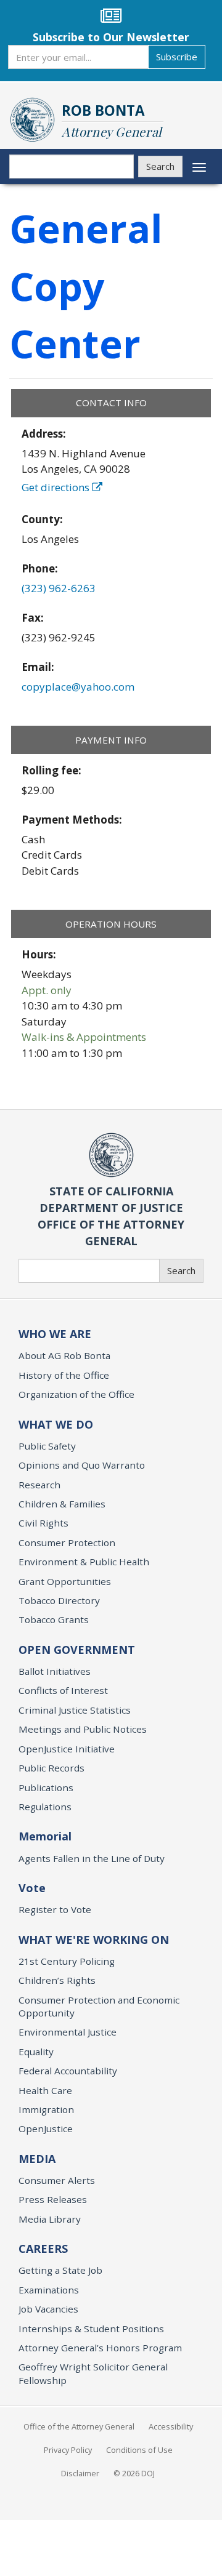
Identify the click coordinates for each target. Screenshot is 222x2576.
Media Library (50, 2219)
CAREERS (43, 2249)
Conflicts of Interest (63, 1690)
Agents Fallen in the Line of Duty (92, 1858)
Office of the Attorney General (79, 2426)
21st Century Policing (67, 1961)
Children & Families (62, 1504)
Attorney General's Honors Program (100, 2348)
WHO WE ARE (55, 1334)
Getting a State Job (60, 2270)
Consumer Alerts (57, 2180)
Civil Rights (43, 1523)
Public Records (51, 1768)
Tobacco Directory (59, 1600)
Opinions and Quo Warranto (82, 1465)
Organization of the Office (76, 1394)
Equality (36, 2052)
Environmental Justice (68, 2032)
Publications (46, 1788)
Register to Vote (55, 1909)
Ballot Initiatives (55, 1671)
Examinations (49, 2290)
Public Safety (47, 1446)
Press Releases (53, 2199)
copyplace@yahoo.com (78, 687)
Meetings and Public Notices (83, 1729)
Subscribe (177, 57)
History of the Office (64, 1375)
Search (160, 166)
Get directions (57, 487)
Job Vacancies (48, 2309)
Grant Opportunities (65, 1581)
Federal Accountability (68, 2071)
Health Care (45, 2090)
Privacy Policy (68, 2450)
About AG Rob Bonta (64, 1355)
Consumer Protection (67, 1543)
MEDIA (37, 2159)
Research (39, 1485)
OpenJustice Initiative (67, 1749)
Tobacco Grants (54, 1619)
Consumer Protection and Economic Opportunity (99, 2006)
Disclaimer (80, 2473)
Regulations (45, 1807)
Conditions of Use (139, 2450)
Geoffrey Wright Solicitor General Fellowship (93, 2373)
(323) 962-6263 (59, 588)
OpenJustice (46, 2129)
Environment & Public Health (84, 1562)
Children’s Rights (57, 1980)
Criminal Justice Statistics (75, 1710)
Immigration (46, 2109)
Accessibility (171, 2426)
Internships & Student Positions (91, 2329)
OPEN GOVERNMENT (77, 1650)
